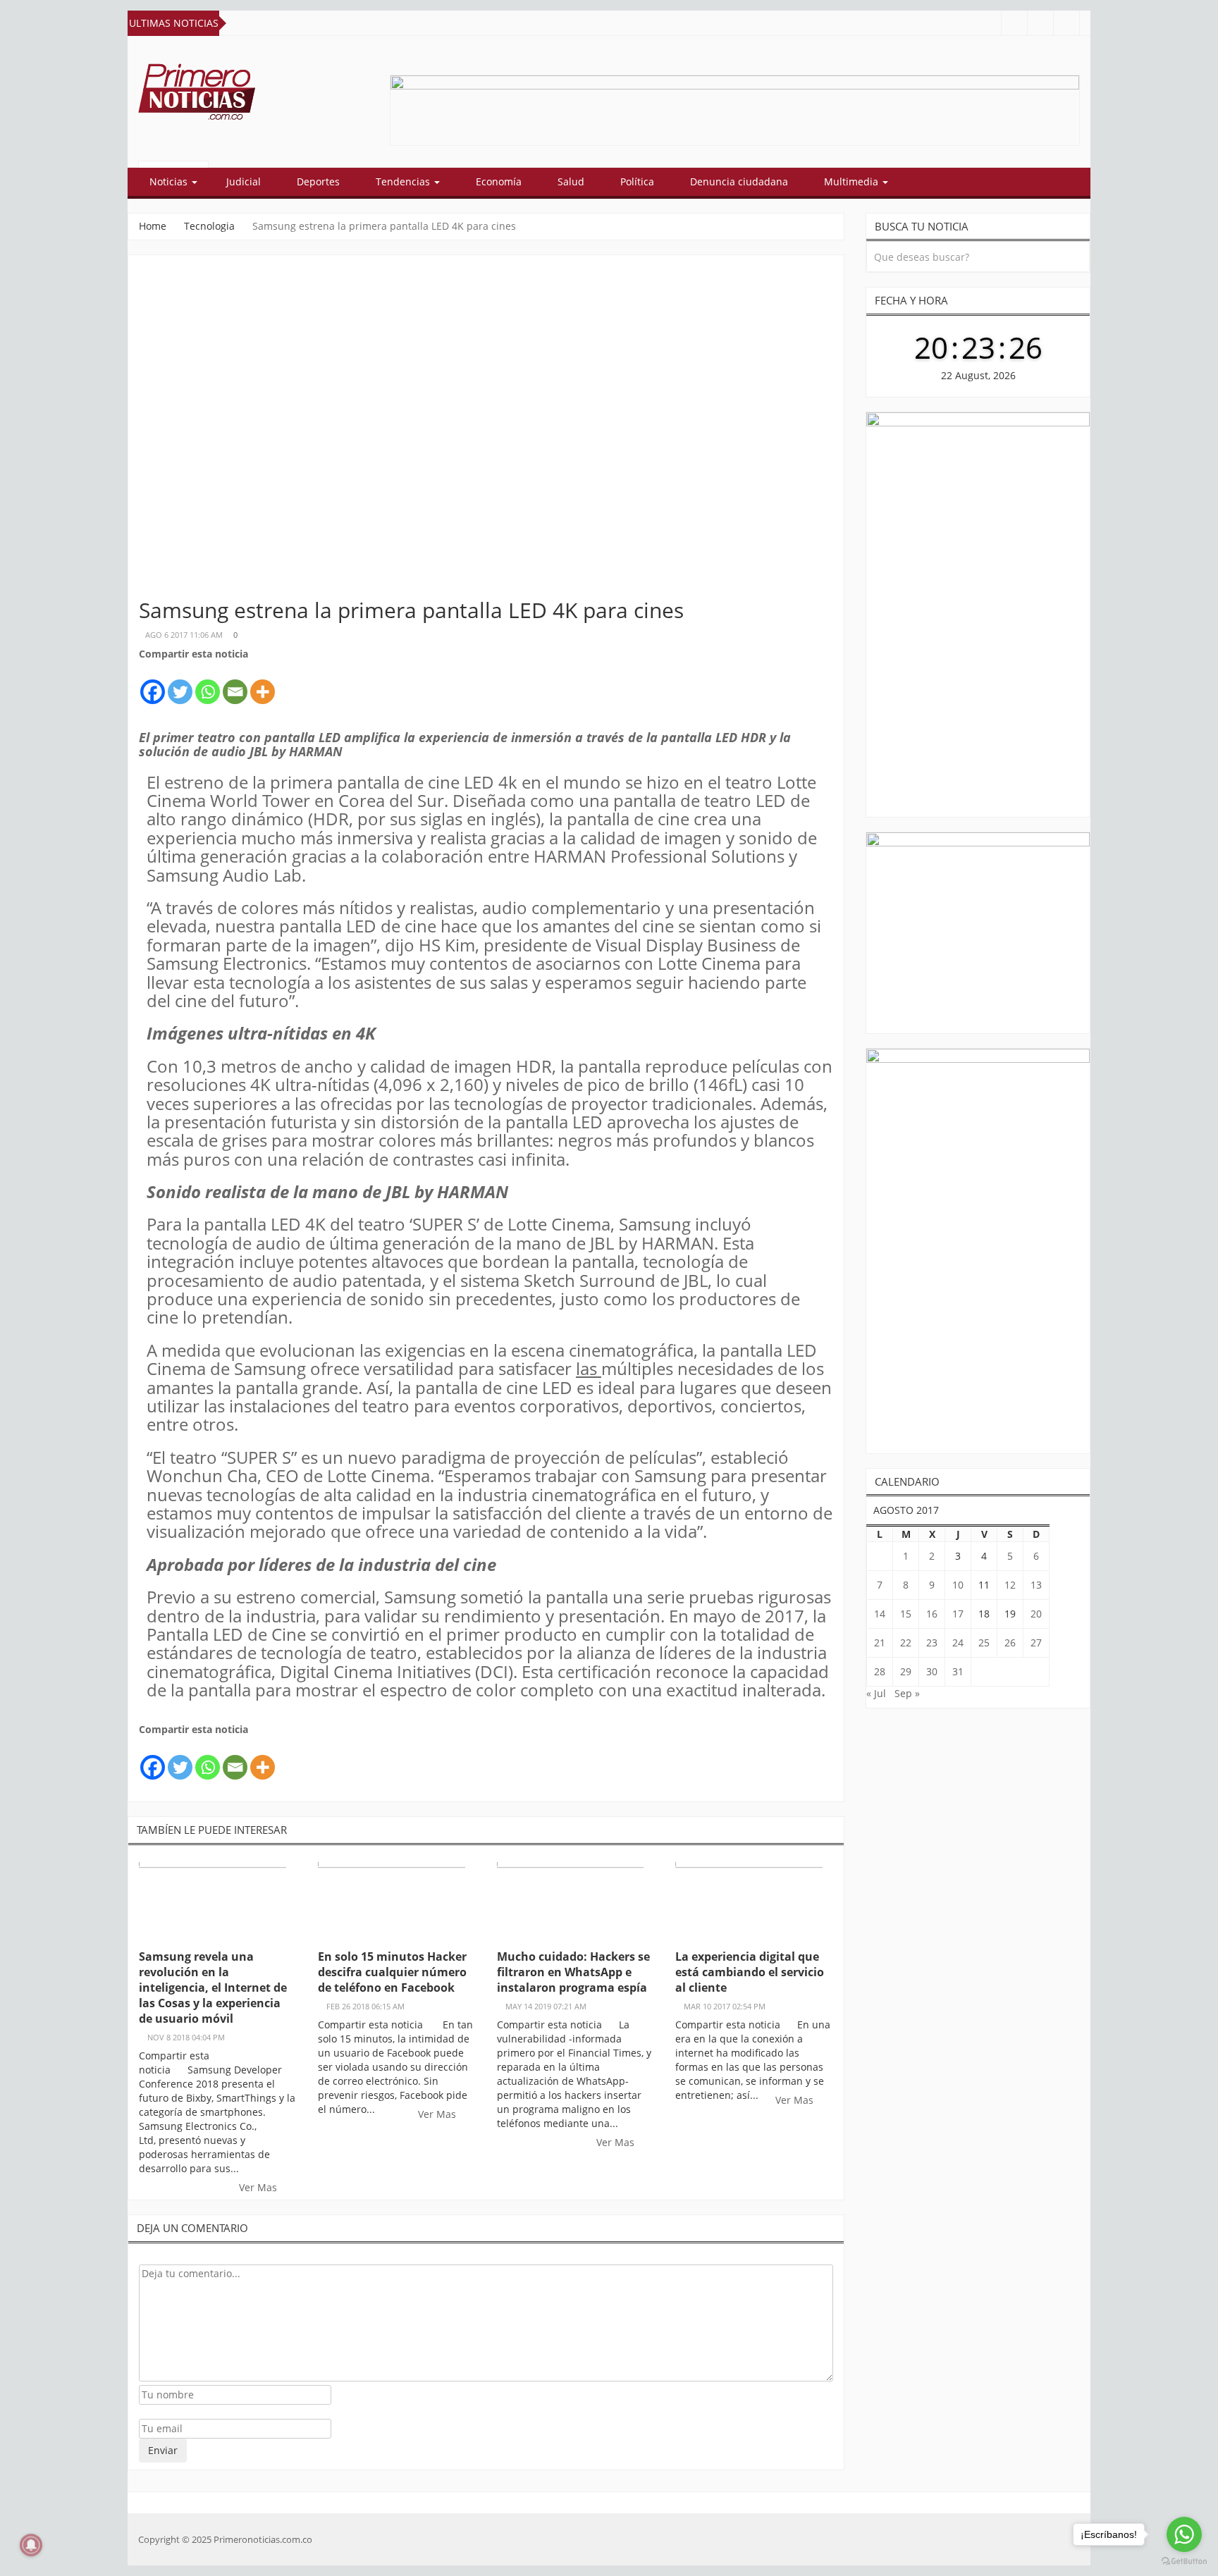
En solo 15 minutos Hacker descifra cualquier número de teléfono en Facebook (392, 1972)
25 (984, 1643)
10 (958, 1585)
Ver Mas (259, 2187)
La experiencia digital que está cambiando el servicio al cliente (750, 1972)
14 (880, 1614)
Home (153, 226)
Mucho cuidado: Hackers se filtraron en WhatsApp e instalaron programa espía (573, 1972)
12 (1010, 1585)
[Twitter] (180, 684)
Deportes (318, 181)
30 (932, 1671)
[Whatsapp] (208, 684)
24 (958, 1643)
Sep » (907, 1693)
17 (958, 1614)
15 (906, 1614)
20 (1036, 1614)
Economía (499, 181)
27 (1036, 1643)
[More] (263, 684)
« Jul (876, 1693)
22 (906, 1643)
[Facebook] (153, 684)
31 (958, 1671)
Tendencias (404, 181)
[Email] (235, 684)
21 (880, 1643)
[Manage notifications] (31, 2545)
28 (880, 1671)
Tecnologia (209, 226)
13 (1036, 1585)
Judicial (244, 181)
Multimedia (853, 181)
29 (906, 1671)
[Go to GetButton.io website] (1184, 2562)
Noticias (170, 181)
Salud (571, 181)
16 (932, 1614)
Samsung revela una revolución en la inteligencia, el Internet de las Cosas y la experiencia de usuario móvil (213, 1988)
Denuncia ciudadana (739, 181)
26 (1010, 1643)
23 (932, 1643)
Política (637, 181)
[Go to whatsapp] (1184, 2534)
